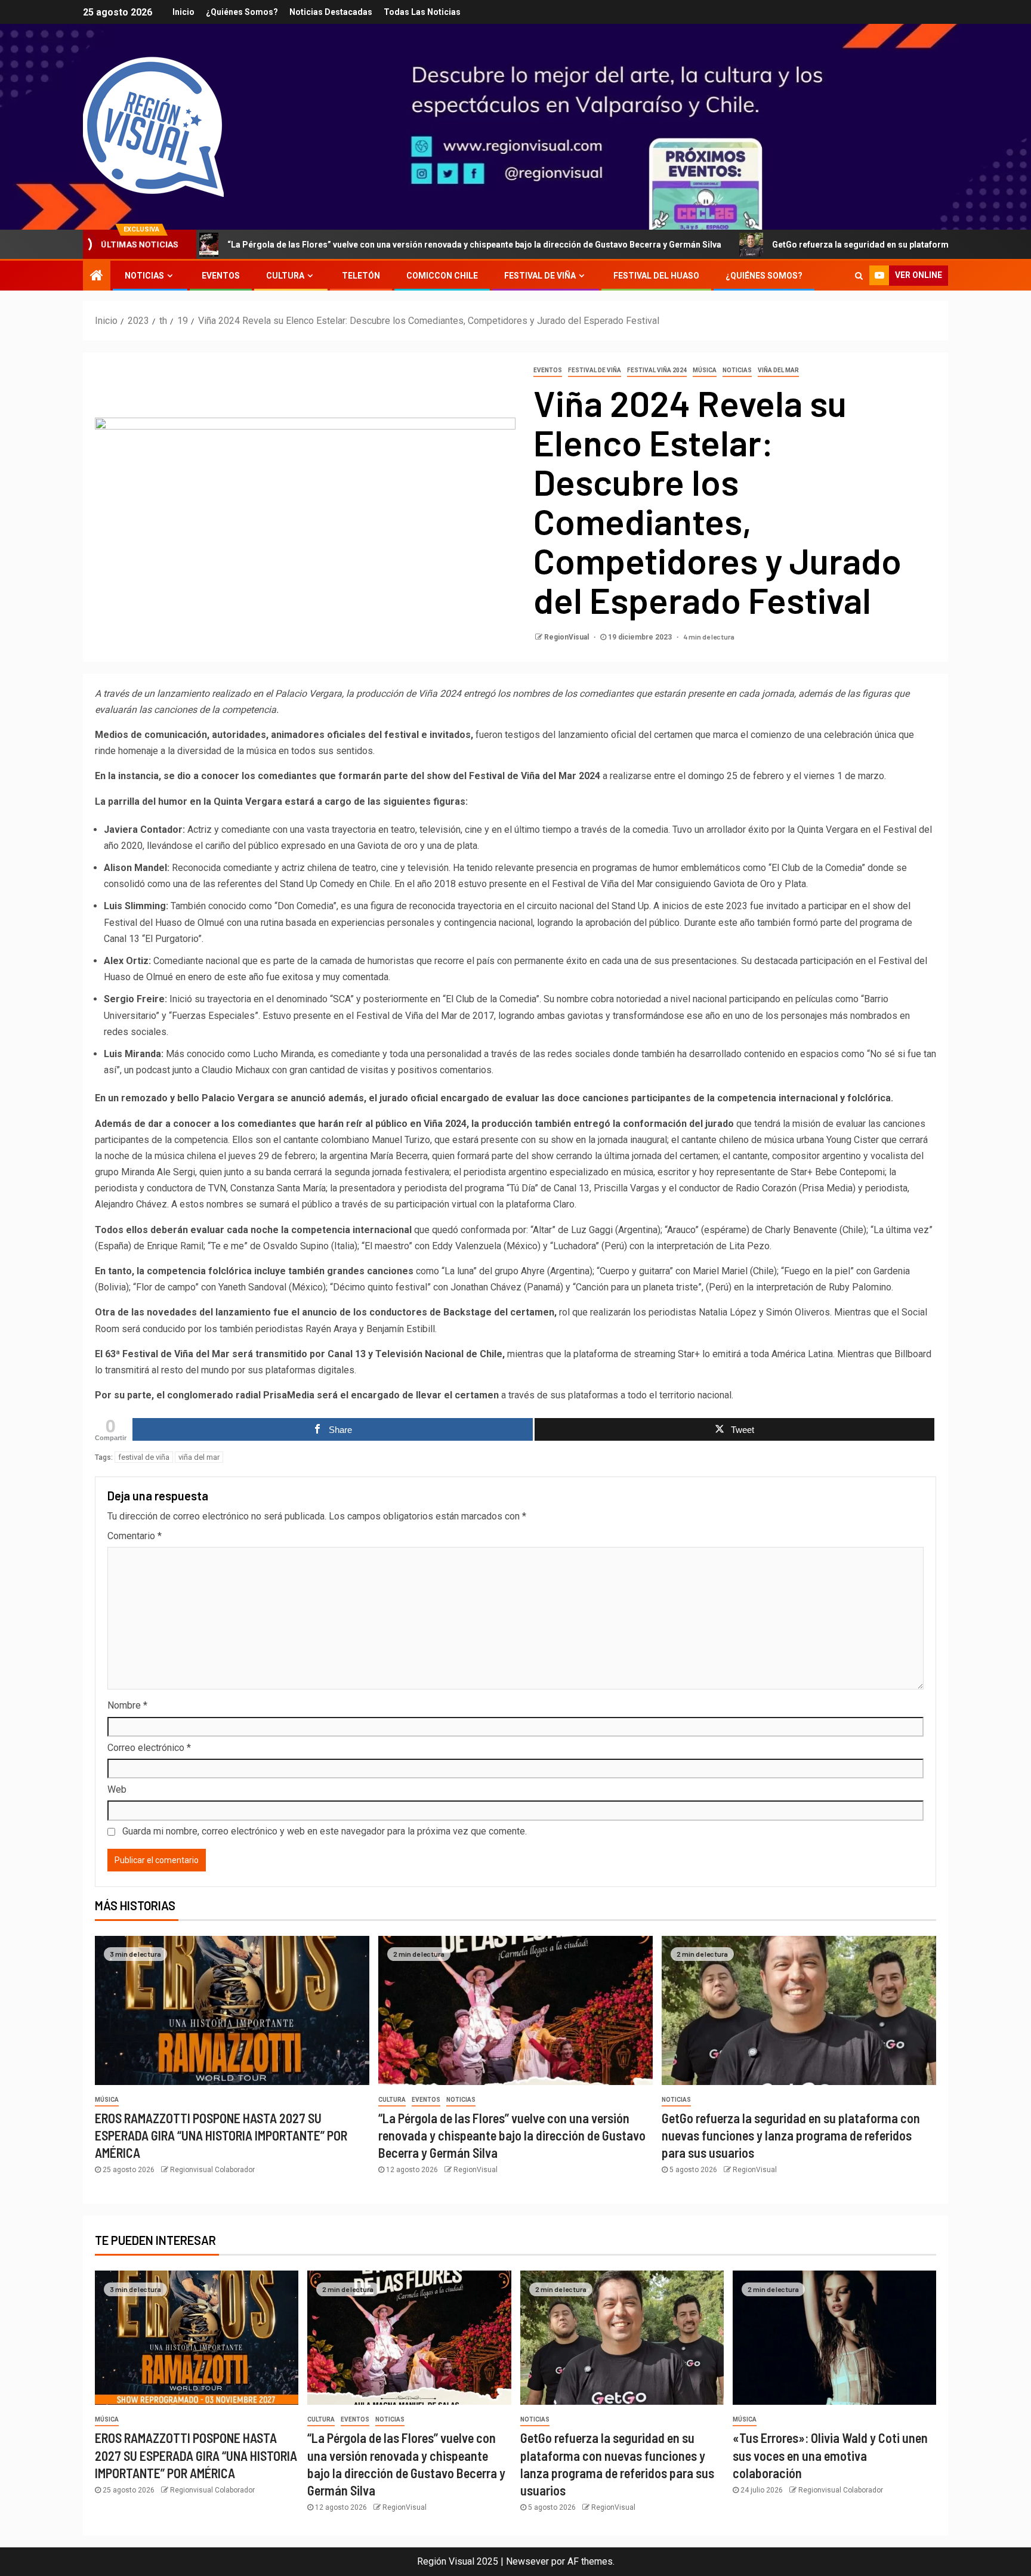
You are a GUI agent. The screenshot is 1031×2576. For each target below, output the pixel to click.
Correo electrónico (149, 1748)
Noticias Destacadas (331, 12)
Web (117, 1789)
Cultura (285, 276)
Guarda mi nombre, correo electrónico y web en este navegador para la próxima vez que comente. (325, 1831)
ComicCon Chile (442, 276)
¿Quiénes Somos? (242, 12)
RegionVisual (567, 637)
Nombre (127, 1705)
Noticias (144, 276)
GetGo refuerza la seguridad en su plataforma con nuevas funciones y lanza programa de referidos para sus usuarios (791, 2135)
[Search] (859, 276)
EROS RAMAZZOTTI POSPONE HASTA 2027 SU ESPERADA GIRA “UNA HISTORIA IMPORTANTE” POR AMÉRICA (221, 2135)
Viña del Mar (778, 370)
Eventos (221, 276)
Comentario (135, 1536)
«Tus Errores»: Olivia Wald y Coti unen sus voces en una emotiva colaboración (830, 2455)
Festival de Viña (540, 276)
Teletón (361, 276)
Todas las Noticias (422, 12)
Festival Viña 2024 (657, 370)
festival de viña (144, 1457)
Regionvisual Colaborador (212, 2170)
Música (705, 370)
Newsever (527, 2561)
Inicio (183, 12)
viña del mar (199, 1457)
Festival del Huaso (656, 276)
